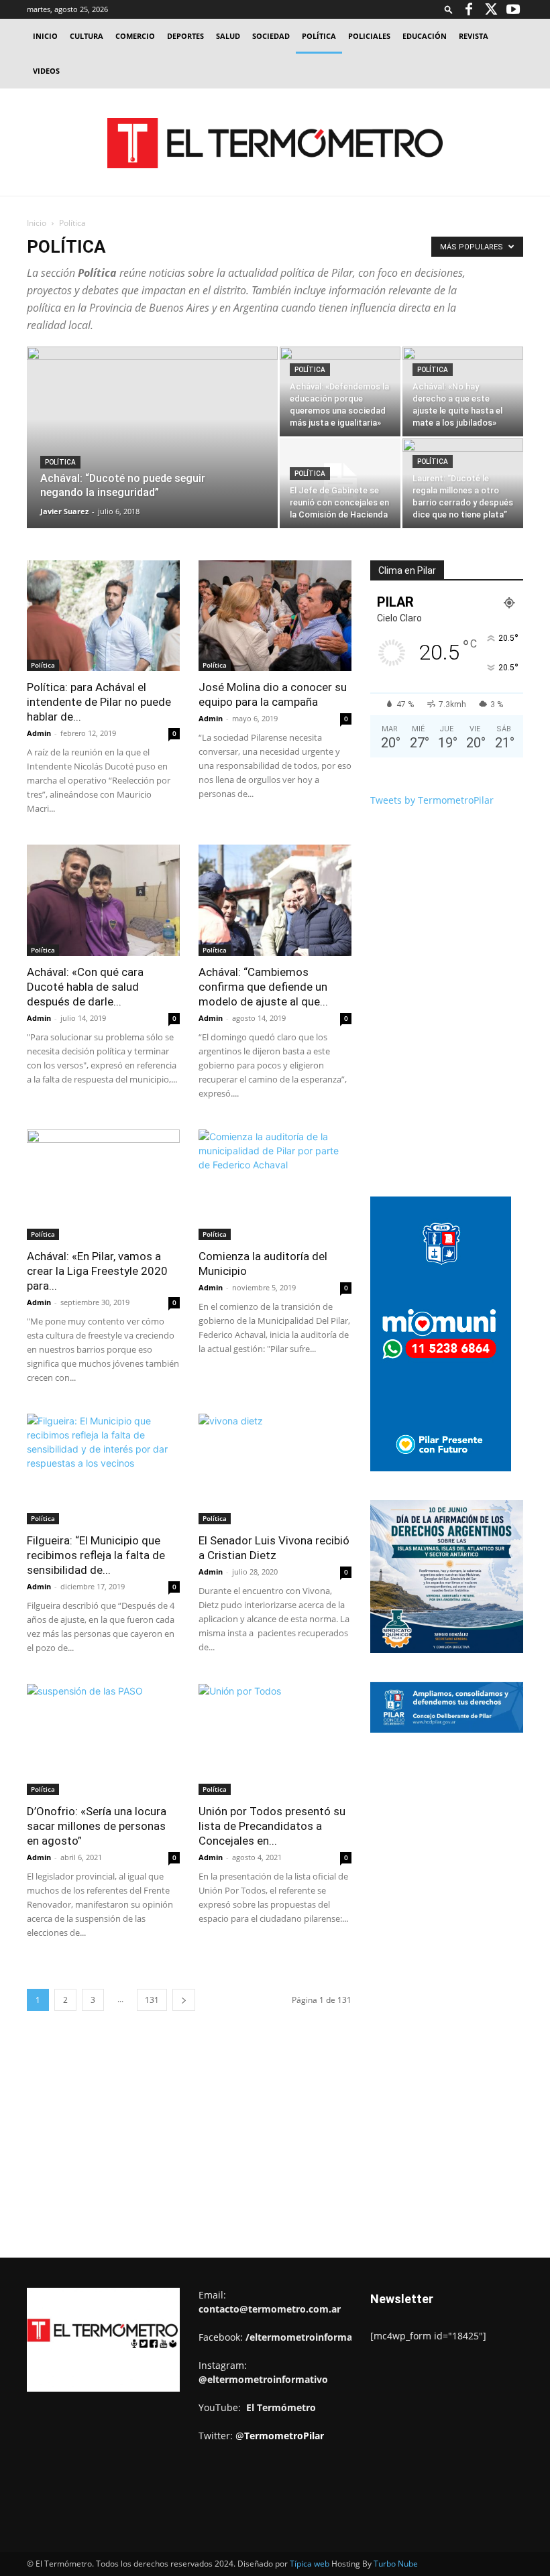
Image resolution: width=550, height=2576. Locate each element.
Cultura (87, 36)
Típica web (310, 2564)
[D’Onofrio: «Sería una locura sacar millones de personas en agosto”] (103, 1739)
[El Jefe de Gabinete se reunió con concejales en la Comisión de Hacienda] (340, 483)
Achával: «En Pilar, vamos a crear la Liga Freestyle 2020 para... (97, 1271)
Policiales (369, 36)
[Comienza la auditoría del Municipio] (275, 1185)
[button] (449, 9)
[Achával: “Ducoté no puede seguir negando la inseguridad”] (152, 455)
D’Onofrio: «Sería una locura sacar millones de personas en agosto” (97, 1826)
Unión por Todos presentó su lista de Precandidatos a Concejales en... (272, 1826)
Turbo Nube (396, 2564)
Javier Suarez (64, 511)
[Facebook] (469, 9)
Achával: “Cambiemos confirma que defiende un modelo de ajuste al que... (263, 987)
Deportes (185, 36)
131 (152, 2000)
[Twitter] (491, 9)
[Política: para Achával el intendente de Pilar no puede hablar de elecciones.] (103, 616)
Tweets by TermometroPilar (432, 800)
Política (319, 36)
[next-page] (184, 2000)
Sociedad (271, 36)
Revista (474, 36)
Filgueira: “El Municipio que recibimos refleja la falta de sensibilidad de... (96, 1555)
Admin (39, 733)
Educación (425, 36)
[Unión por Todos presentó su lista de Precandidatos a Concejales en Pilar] (275, 1739)
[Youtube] (513, 9)
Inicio (45, 36)
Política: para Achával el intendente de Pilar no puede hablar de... (99, 702)
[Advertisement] (275, 189)
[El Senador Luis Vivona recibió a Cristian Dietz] (275, 1469)
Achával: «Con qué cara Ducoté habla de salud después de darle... (85, 987)
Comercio (135, 36)
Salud (228, 36)
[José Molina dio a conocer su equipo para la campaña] (275, 616)
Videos (46, 71)
